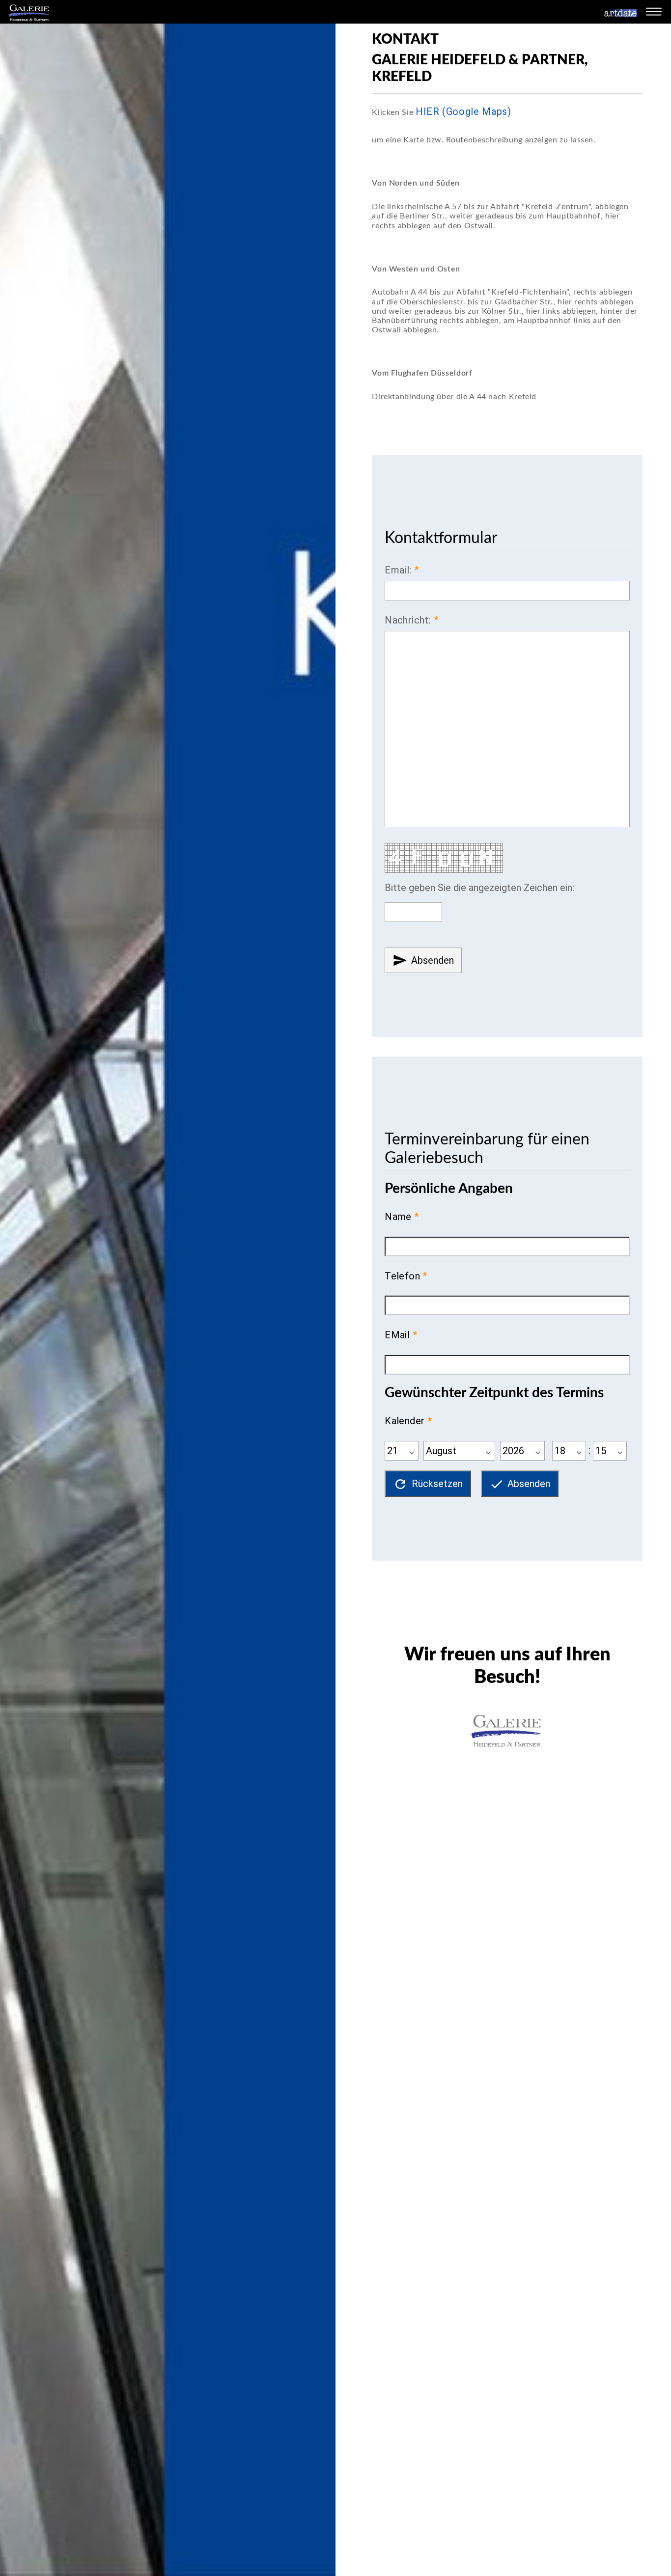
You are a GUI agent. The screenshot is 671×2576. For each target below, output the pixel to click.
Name (398, 1217)
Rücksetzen (428, 1484)
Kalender (405, 1421)
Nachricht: (408, 620)
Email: (398, 570)
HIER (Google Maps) (463, 111)
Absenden (423, 960)
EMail (397, 1335)
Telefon (402, 1276)
